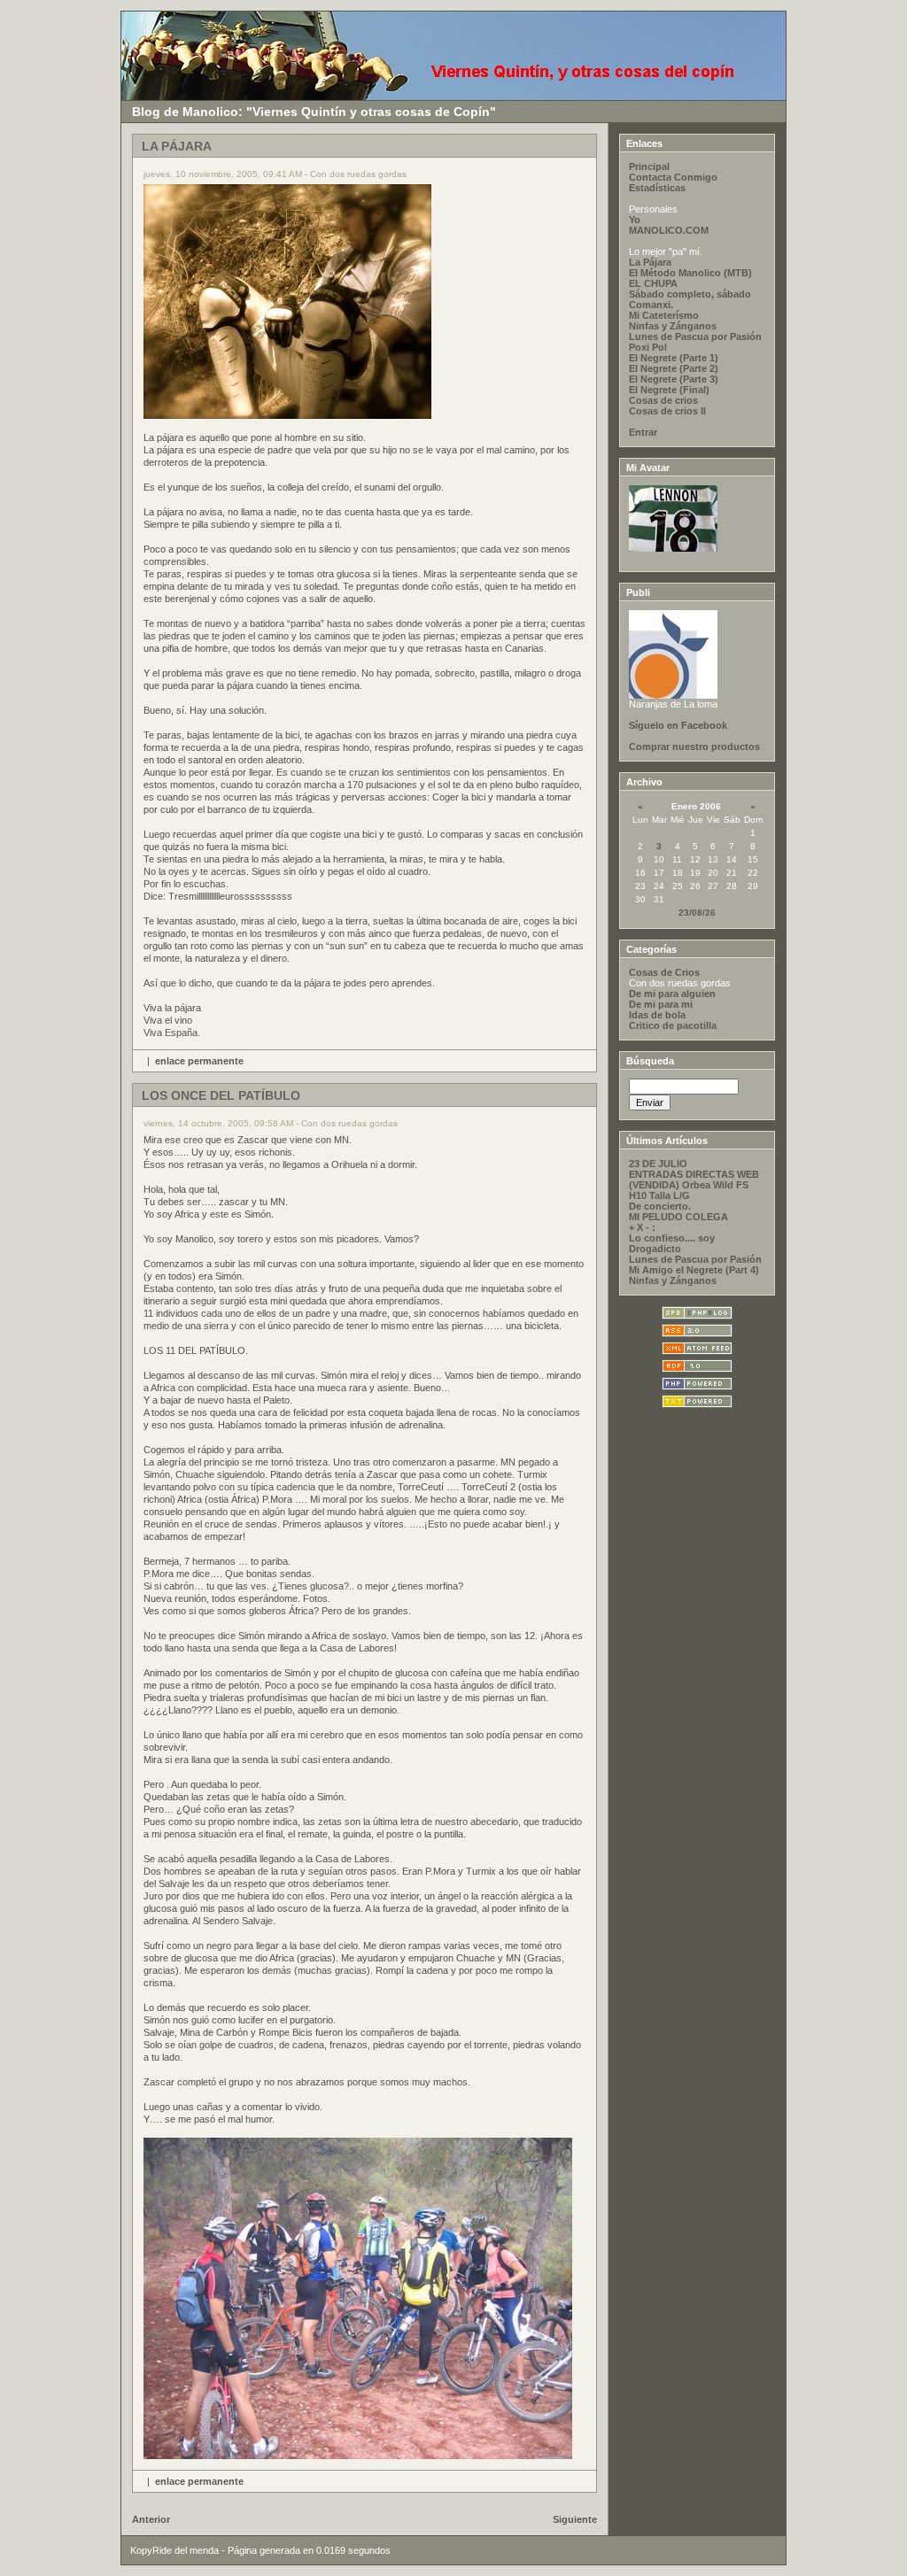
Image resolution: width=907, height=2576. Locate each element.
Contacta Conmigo (673, 177)
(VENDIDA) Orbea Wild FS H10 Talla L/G (689, 1190)
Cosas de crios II (667, 411)
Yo (635, 220)
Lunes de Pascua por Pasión (695, 337)
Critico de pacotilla (673, 1025)
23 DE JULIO (658, 1164)
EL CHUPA (653, 283)
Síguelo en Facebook (678, 725)
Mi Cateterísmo (664, 315)
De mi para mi (661, 1004)
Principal (649, 166)
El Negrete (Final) (669, 390)
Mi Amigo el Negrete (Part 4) (694, 1270)
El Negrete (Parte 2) (674, 368)
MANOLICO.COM (669, 230)
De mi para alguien (672, 994)
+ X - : (642, 1227)
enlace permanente (199, 1061)
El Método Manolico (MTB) (690, 273)
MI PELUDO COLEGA (678, 1217)
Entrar (643, 432)
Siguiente (575, 2519)
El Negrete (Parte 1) (674, 358)
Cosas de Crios (664, 972)
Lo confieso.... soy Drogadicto (672, 1243)
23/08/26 (697, 913)
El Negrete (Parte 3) (674, 379)
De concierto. (660, 1206)
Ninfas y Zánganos (673, 326)
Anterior (151, 2519)
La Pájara (650, 262)
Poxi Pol (648, 347)
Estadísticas (657, 188)
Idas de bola (657, 1015)
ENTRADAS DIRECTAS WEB (694, 1174)
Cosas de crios (663, 400)
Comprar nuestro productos (694, 746)
